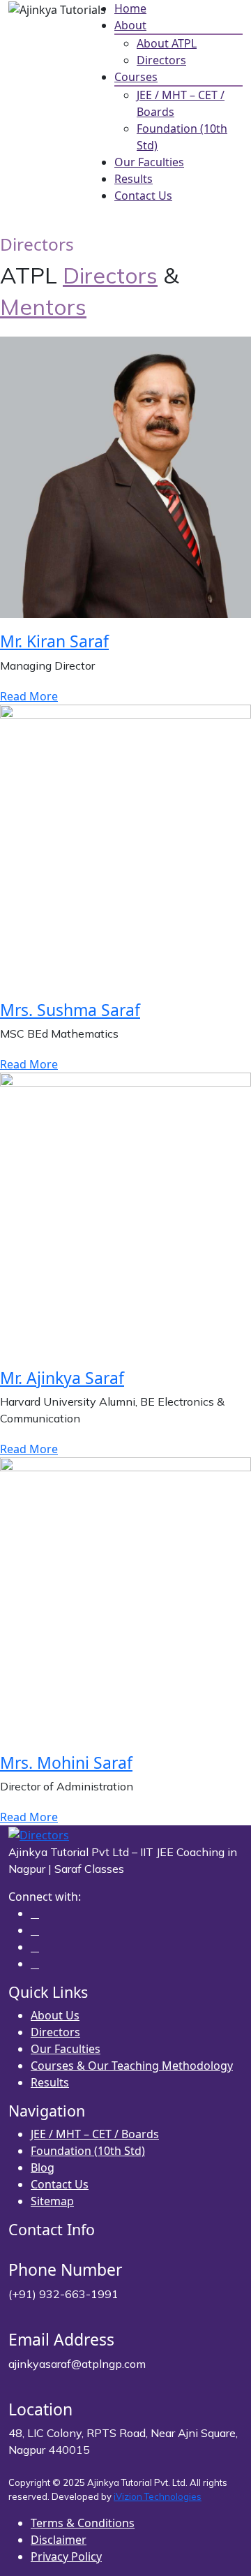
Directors (161, 60)
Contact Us (143, 196)
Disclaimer (59, 2540)
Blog (43, 2167)
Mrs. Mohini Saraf (66, 1762)
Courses (136, 77)
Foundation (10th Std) (88, 2151)
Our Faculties (149, 162)
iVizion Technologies (158, 2496)
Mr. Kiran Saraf (54, 641)
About (130, 25)
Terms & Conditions (83, 2523)
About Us (55, 2015)
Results (134, 179)
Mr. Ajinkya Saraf (62, 1378)
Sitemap (52, 2201)
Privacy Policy (66, 2556)
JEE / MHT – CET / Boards (95, 2134)
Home (130, 8)
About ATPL (167, 43)
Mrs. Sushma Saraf (70, 1010)
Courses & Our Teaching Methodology (132, 2066)
